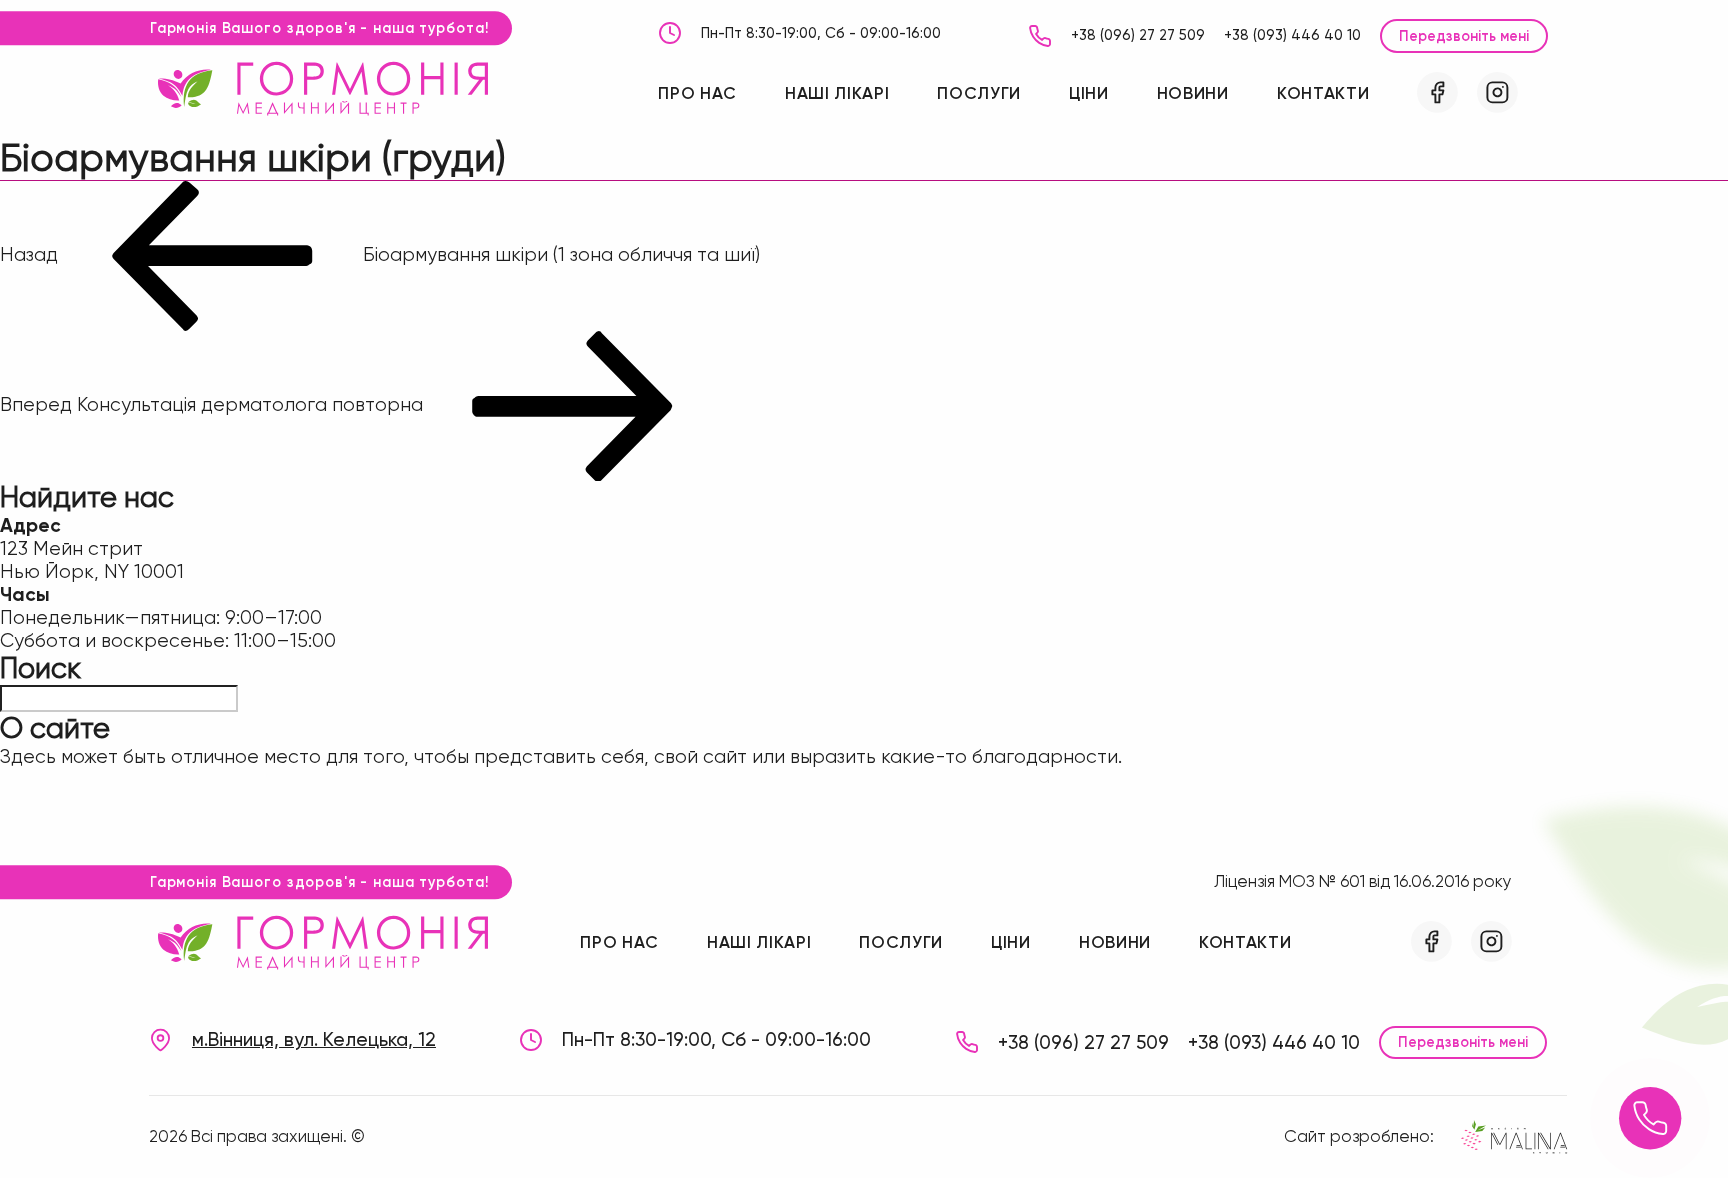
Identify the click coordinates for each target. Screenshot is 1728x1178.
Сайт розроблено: (1359, 1136)
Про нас (697, 93)
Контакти (1323, 93)
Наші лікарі (837, 93)
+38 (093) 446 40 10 (1292, 35)
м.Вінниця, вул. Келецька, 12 (314, 1039)
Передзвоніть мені (1464, 36)
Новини (1193, 93)
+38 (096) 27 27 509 (1138, 35)
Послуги (979, 93)
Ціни (1089, 93)
